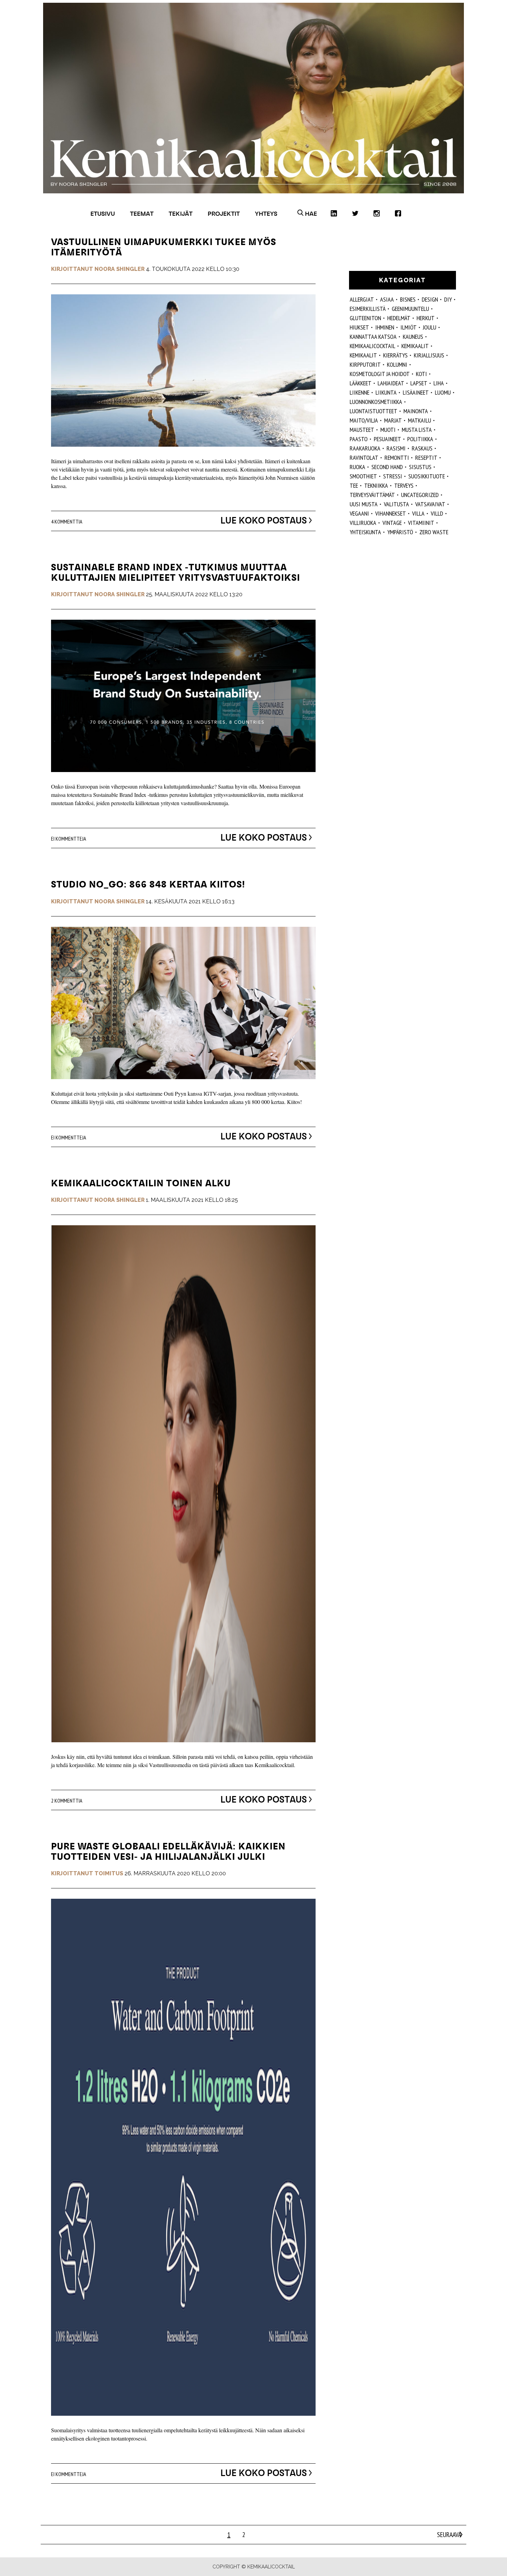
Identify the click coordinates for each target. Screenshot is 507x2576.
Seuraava (449, 2535)
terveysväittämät (372, 495)
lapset (419, 383)
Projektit (224, 214)
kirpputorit (365, 364)
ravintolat (364, 458)
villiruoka (363, 523)
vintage (392, 523)
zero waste (434, 532)
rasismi (396, 448)
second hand (387, 467)
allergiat (362, 299)
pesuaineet (387, 439)
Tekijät (181, 214)
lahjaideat (391, 383)
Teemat (142, 214)
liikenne (360, 392)
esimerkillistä (368, 309)
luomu (443, 392)
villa (418, 513)
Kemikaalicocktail (372, 346)
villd (437, 513)
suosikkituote (427, 476)
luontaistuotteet (374, 411)
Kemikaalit (363, 355)
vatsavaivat (430, 504)
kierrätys (395, 355)
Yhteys (266, 214)
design (430, 299)
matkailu (420, 420)
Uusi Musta (364, 504)
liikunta (386, 392)
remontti (397, 458)
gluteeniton (365, 318)
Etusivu (103, 214)
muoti (388, 430)
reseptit (426, 458)
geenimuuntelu (410, 309)
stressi (393, 476)
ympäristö (400, 532)
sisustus (420, 467)
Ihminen (385, 327)
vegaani (359, 513)
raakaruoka (365, 448)
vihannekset (391, 513)
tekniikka (376, 485)
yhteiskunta (365, 532)
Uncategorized (420, 495)
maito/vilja (364, 420)
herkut (426, 318)
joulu (430, 327)
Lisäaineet (416, 392)
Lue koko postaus (264, 520)
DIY (448, 299)
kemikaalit (415, 346)
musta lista (417, 430)
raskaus (422, 448)
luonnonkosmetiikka (376, 402)
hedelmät (399, 318)
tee (354, 485)
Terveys (404, 485)
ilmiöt (409, 327)
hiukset (359, 327)
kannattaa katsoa (373, 337)
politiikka (420, 439)
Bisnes (408, 299)
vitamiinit (421, 523)
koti (421, 374)
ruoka (357, 467)
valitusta (396, 504)
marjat (393, 420)
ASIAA (387, 299)
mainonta (416, 411)
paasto (359, 439)
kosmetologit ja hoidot (380, 374)
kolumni (397, 364)
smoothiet (363, 476)
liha (439, 383)
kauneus (413, 337)
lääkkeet (361, 383)
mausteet (362, 430)
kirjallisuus (429, 355)
